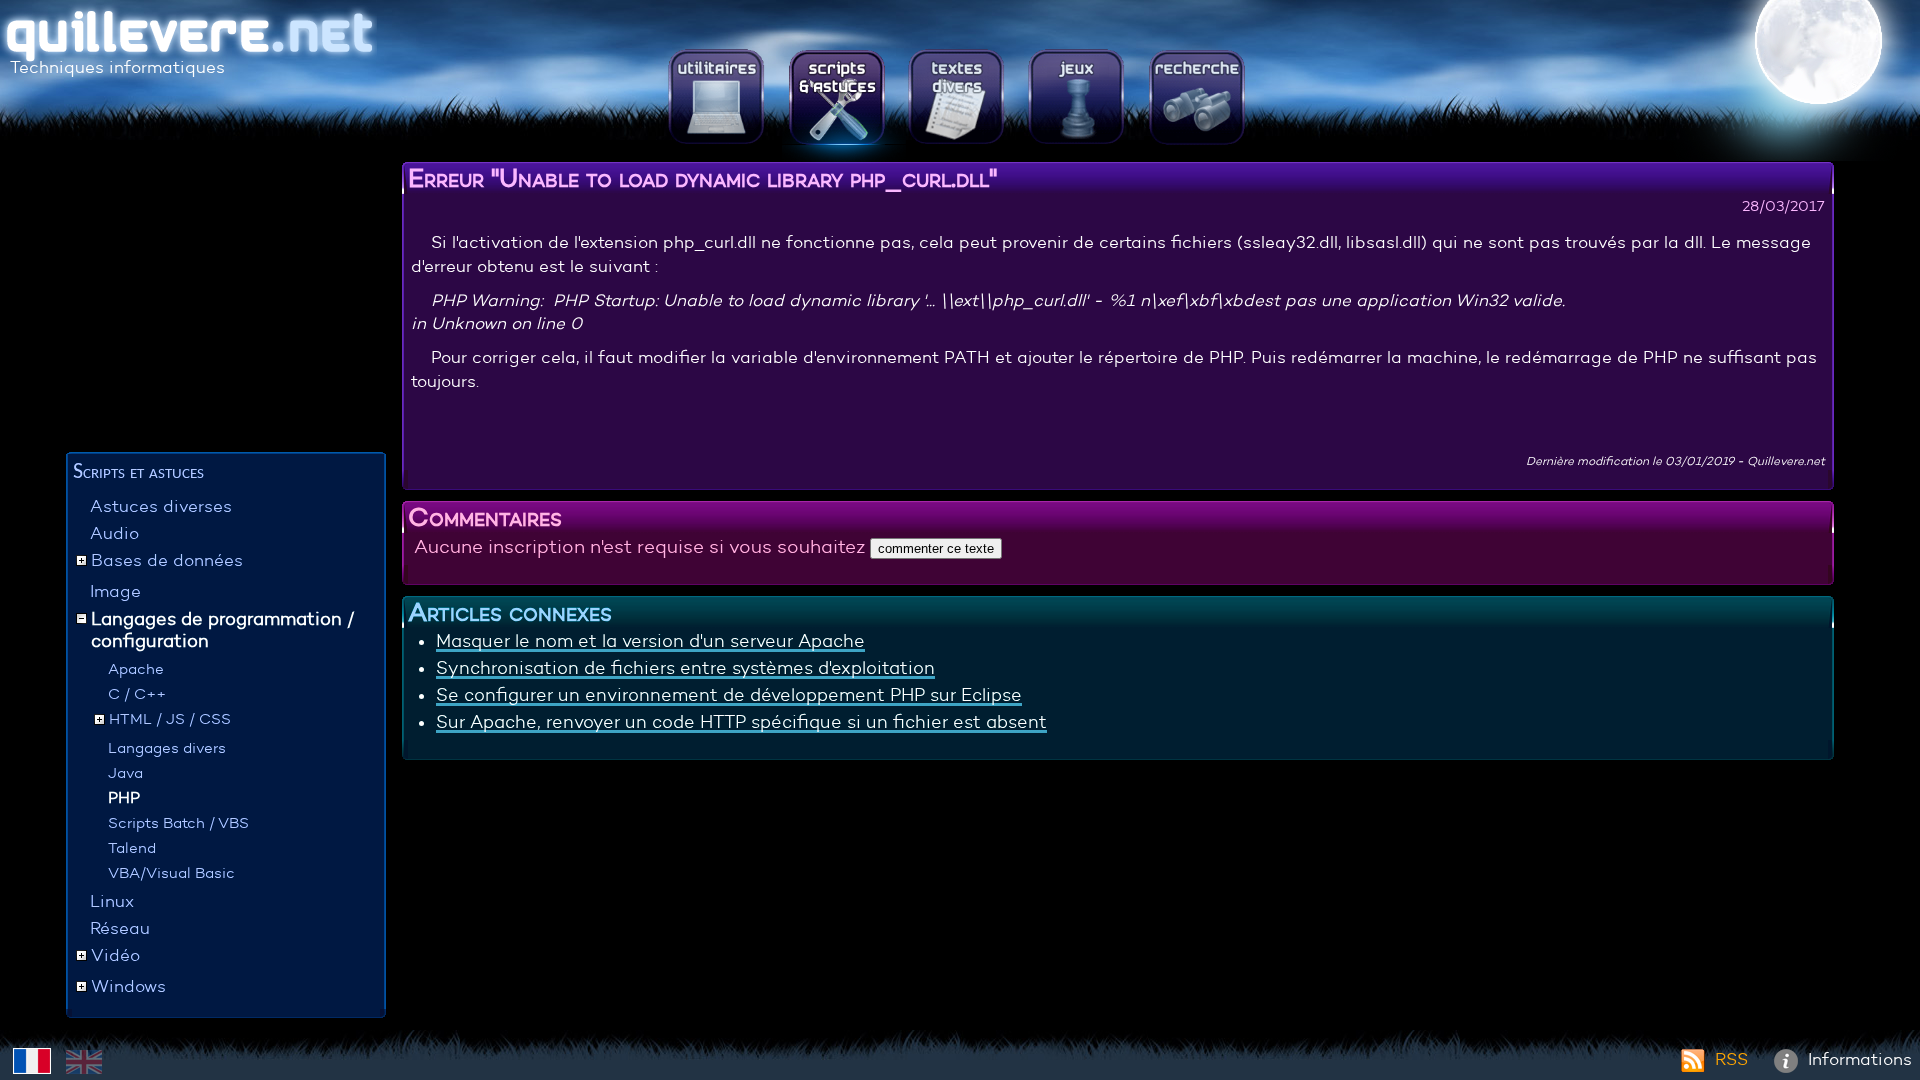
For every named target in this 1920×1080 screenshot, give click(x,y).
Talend (132, 847)
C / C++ (137, 693)
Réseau (120, 928)
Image (115, 591)
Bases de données (167, 560)
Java (125, 772)
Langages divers (167, 747)
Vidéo (115, 955)
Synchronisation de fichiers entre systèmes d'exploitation (685, 668)
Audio (114, 533)
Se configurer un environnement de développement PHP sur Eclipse (729, 695)
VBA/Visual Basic (171, 872)
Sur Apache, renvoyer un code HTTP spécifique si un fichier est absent (741, 722)
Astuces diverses (161, 506)
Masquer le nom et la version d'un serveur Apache (650, 641)
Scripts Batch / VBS (178, 822)
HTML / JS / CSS (170, 718)
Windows (128, 986)
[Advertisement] (226, 305)
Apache (136, 668)
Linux (112, 901)
